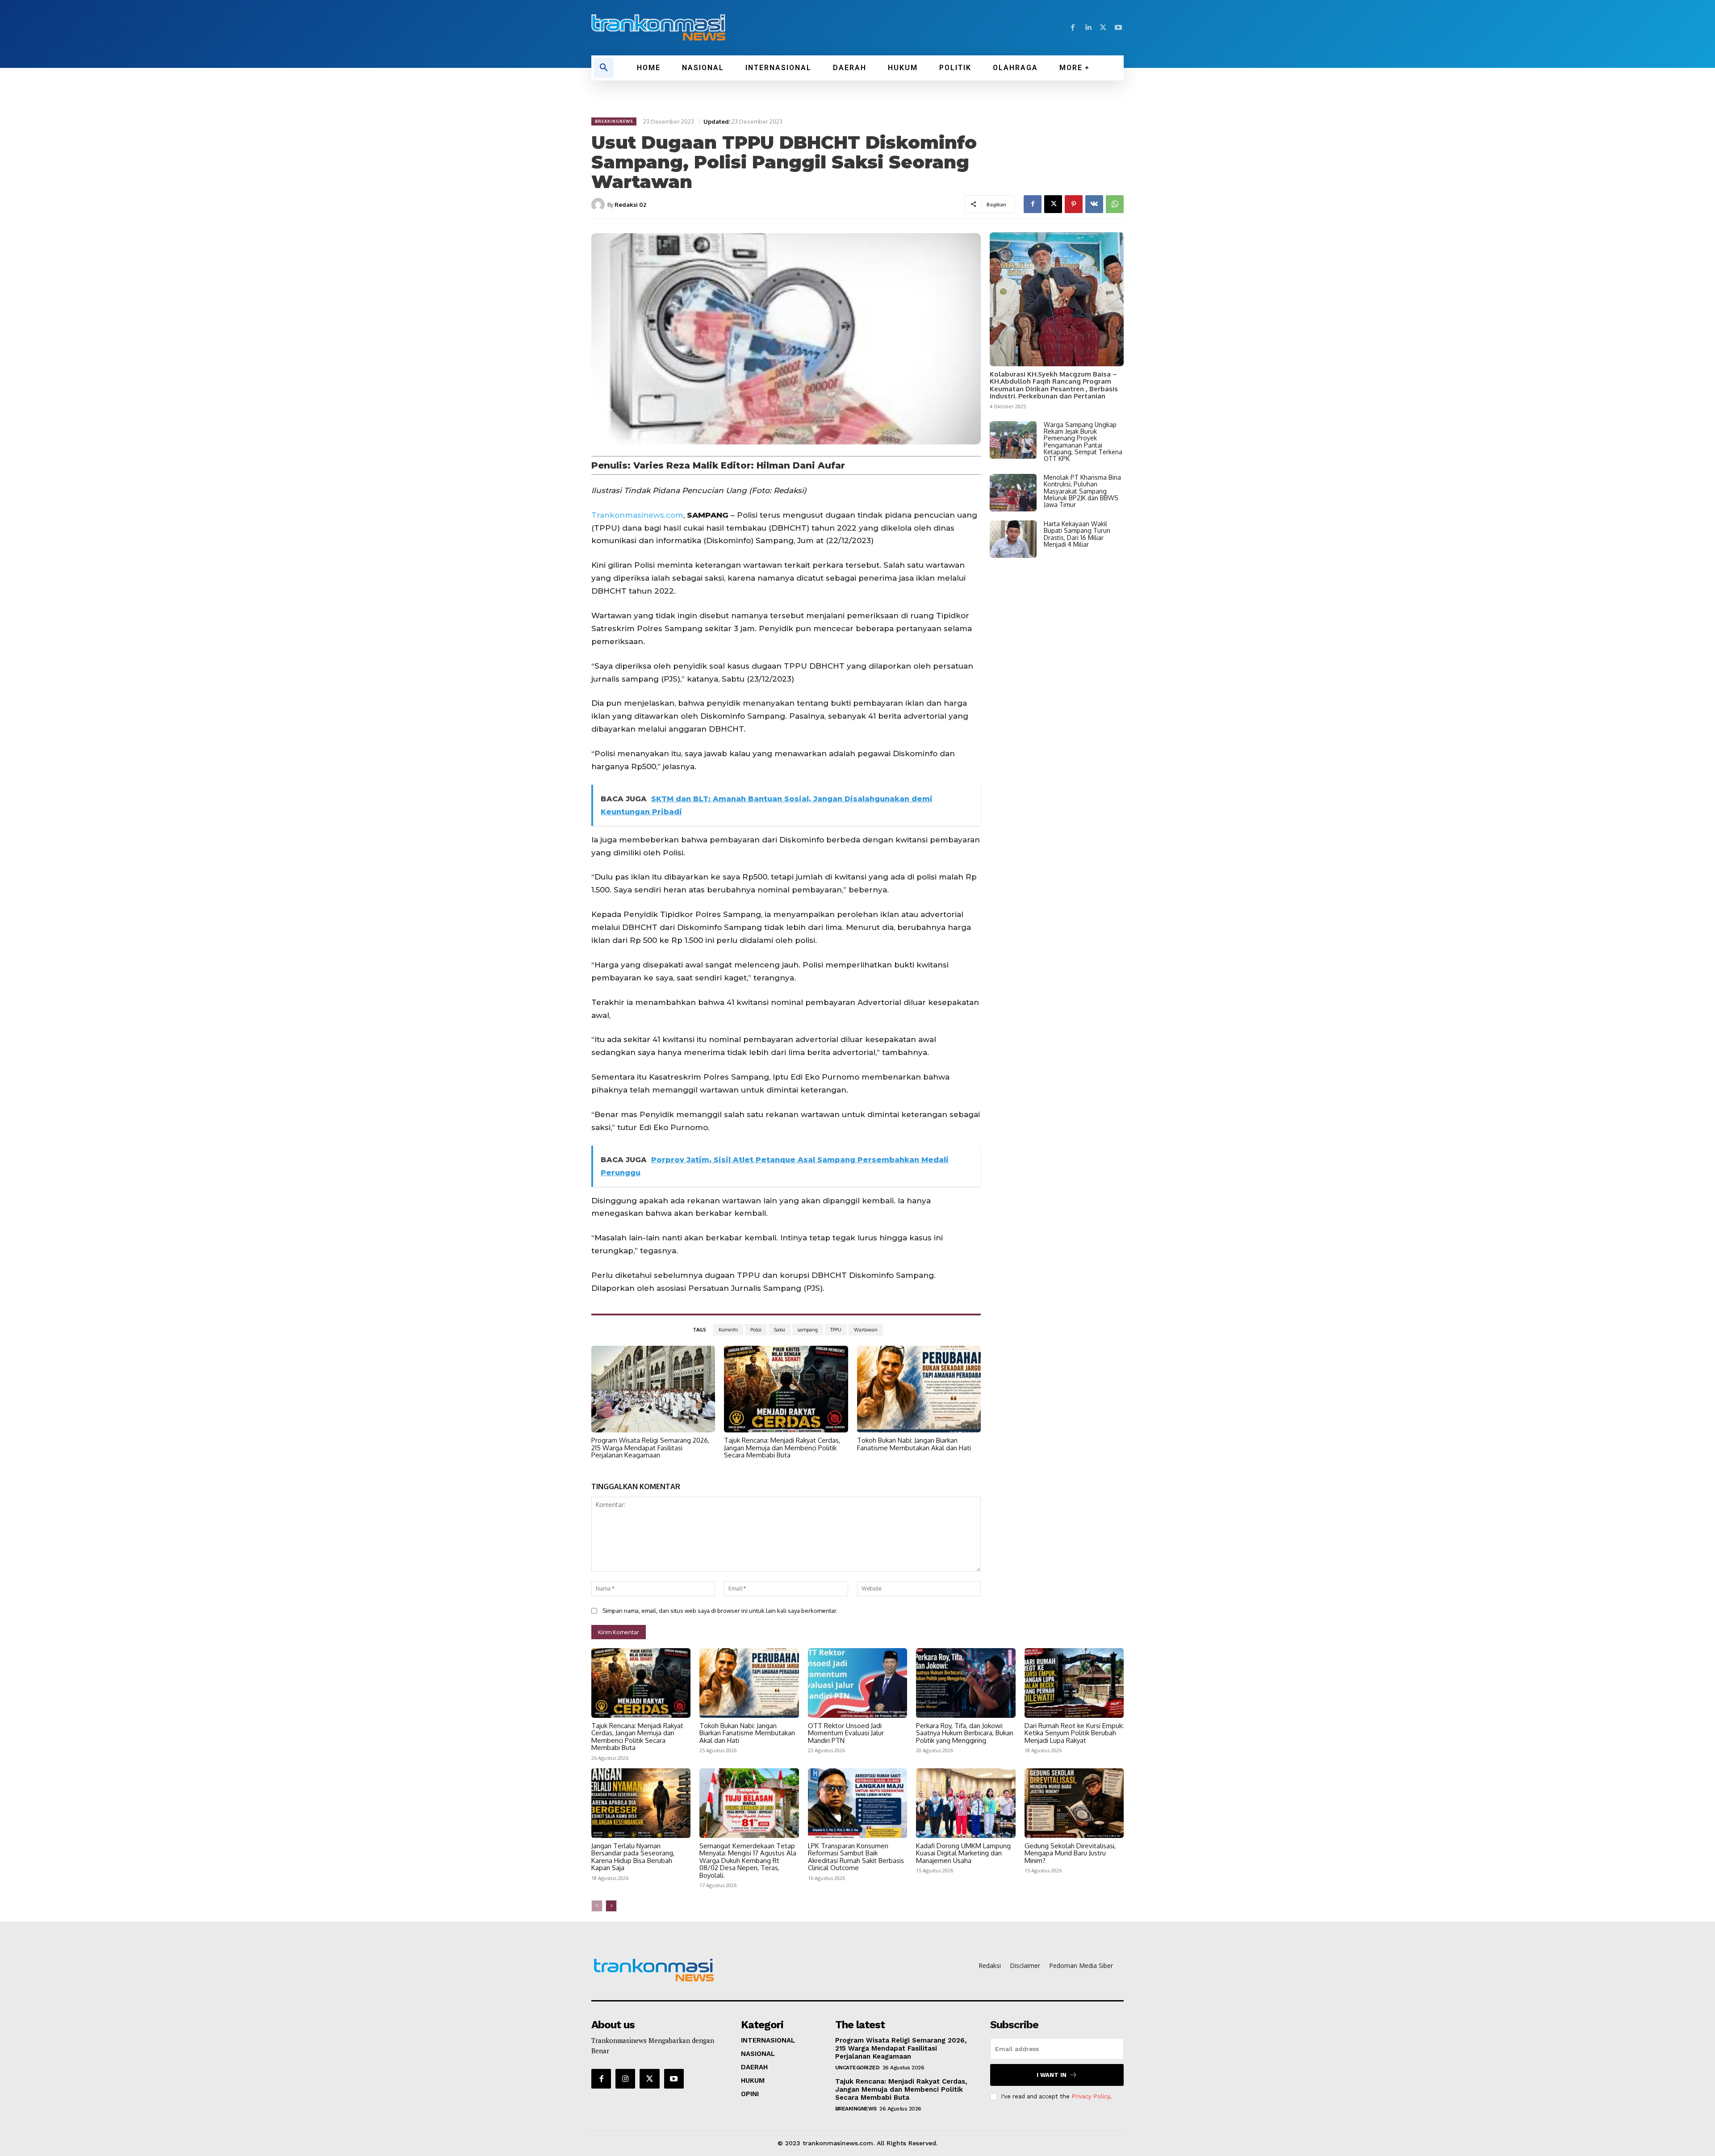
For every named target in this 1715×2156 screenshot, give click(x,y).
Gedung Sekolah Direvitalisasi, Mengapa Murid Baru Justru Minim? (1070, 1853)
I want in (1052, 2075)
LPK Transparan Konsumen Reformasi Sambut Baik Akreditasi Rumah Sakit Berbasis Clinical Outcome (856, 1857)
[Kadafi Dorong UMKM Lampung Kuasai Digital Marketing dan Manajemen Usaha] (966, 1803)
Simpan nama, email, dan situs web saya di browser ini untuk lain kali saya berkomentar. (720, 1611)
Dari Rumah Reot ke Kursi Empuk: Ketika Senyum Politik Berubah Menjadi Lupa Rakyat (1074, 1733)
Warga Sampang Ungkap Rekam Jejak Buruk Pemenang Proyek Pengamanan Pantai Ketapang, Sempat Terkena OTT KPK (1083, 442)
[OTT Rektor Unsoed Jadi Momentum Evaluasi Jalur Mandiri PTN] (857, 1683)
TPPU (836, 1330)
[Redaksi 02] (599, 205)
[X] (1103, 28)
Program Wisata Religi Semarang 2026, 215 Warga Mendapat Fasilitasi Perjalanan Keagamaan (650, 1448)
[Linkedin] (1088, 28)
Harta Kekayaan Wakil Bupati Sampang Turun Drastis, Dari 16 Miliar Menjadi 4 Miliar (1077, 534)
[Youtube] (1118, 28)
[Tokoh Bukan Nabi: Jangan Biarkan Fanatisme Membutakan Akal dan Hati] (919, 1389)
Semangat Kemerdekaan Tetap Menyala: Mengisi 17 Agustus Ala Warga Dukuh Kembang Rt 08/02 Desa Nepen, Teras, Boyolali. (748, 1861)
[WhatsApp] (1115, 204)
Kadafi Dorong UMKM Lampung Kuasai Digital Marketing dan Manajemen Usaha (963, 1853)
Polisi (756, 1330)
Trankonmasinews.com (637, 515)
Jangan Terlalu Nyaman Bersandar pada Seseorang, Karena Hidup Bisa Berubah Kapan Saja (633, 1857)
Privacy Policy (1091, 2096)
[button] (604, 68)
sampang (808, 1330)
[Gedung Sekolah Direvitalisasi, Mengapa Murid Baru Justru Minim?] (1074, 1803)
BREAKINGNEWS (614, 121)
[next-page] (611, 1906)
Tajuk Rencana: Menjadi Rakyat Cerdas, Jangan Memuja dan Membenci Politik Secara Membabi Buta (782, 1448)
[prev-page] (597, 1906)
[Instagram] (625, 2079)
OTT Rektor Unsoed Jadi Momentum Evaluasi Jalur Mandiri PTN (846, 1733)
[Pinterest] (1074, 204)
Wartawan (866, 1330)
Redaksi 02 (630, 205)
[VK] (1094, 204)
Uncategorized (857, 2068)
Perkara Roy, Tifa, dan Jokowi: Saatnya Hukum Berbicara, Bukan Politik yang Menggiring (965, 1733)
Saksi (780, 1330)
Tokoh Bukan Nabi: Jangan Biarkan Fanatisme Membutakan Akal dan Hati (914, 1444)
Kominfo (728, 1330)
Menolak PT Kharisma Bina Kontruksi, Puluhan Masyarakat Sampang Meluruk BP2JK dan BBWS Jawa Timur (1082, 491)
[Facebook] (1073, 28)
